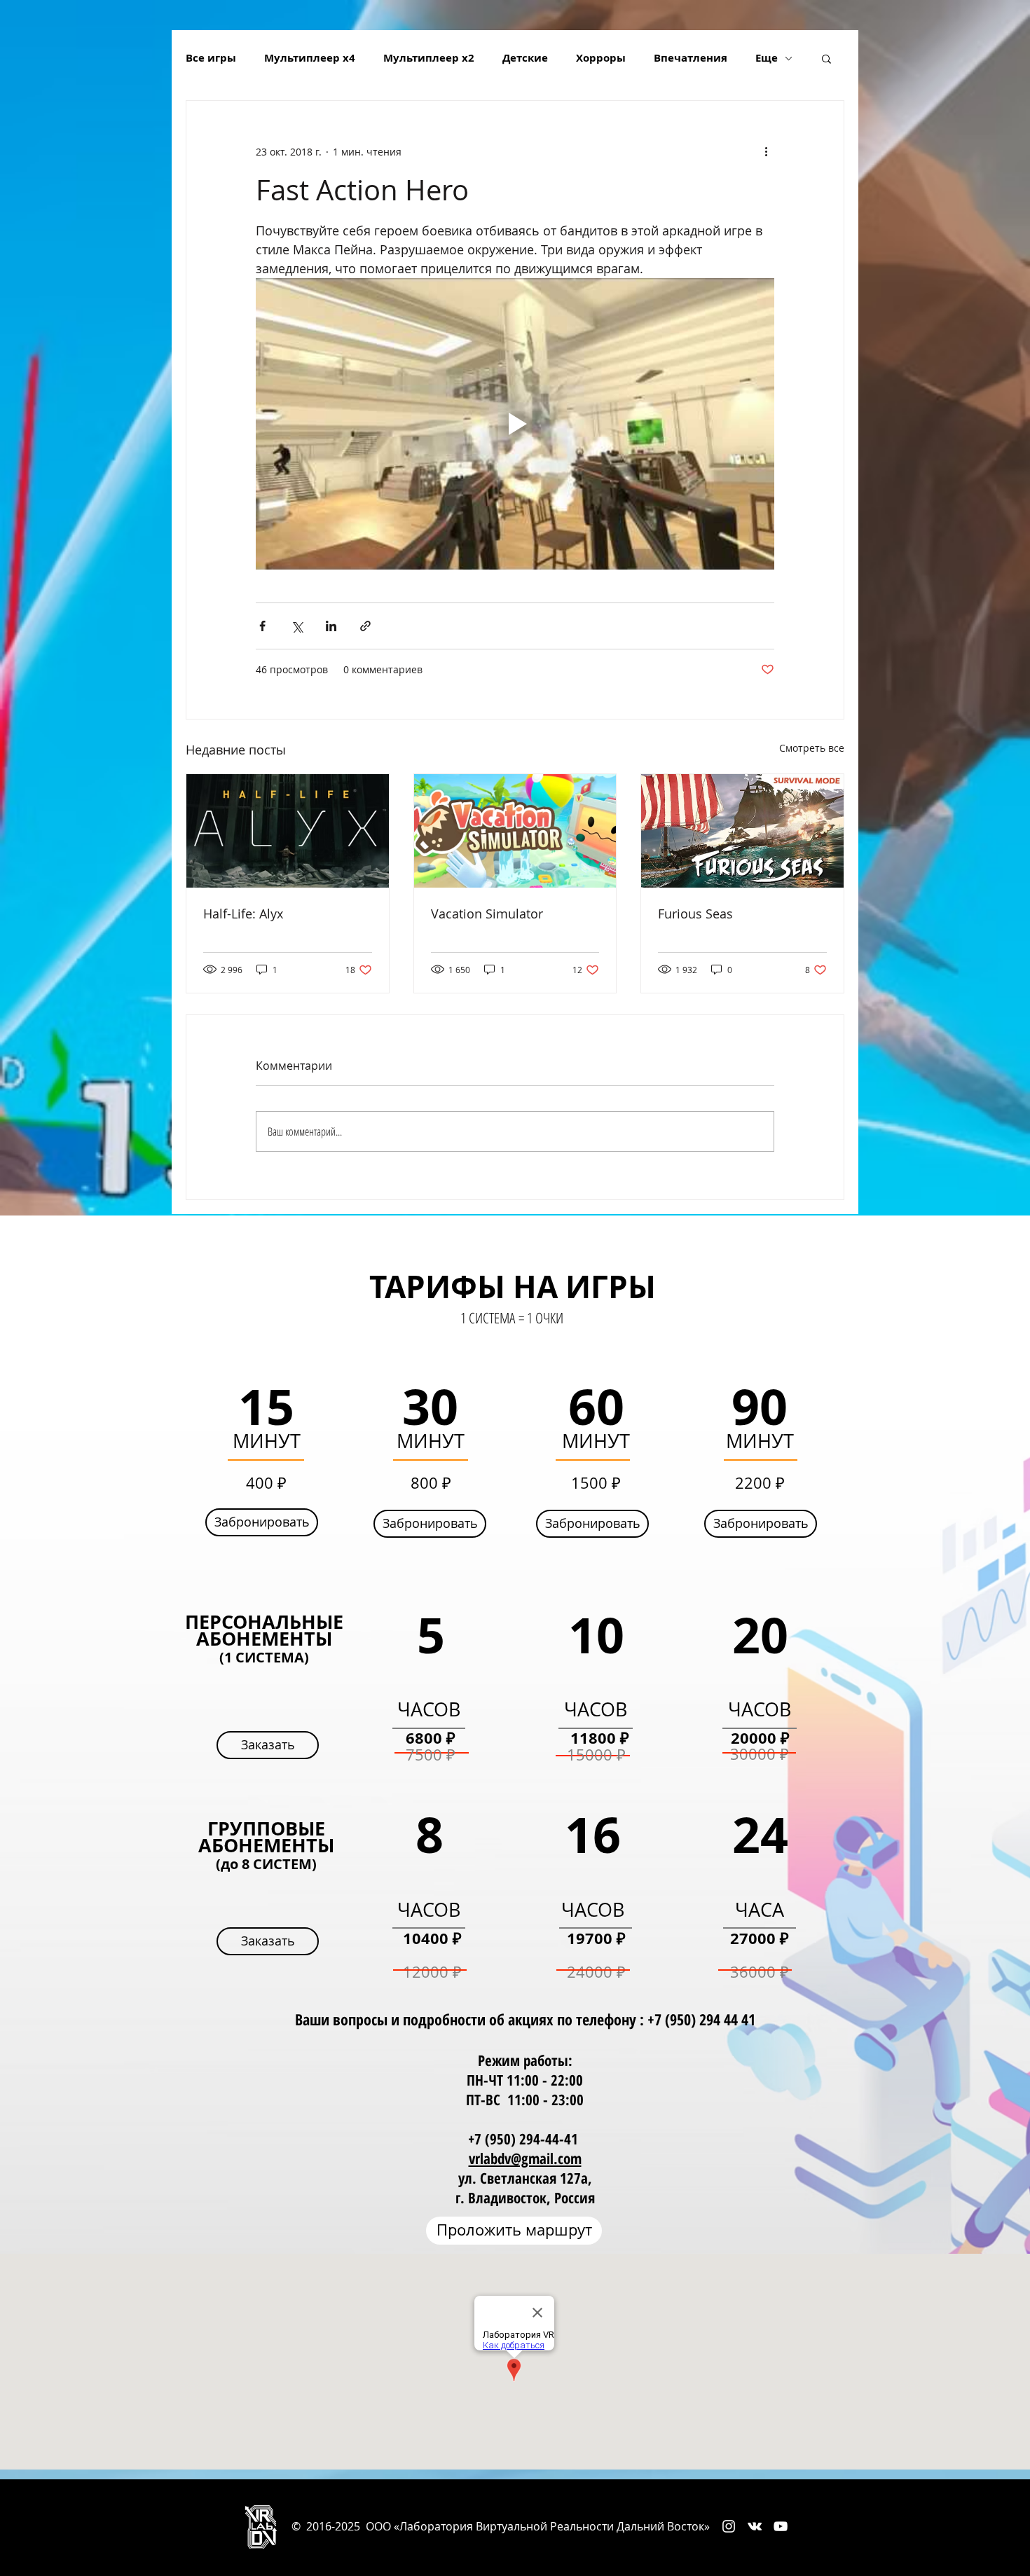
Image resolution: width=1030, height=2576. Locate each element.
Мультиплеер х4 (310, 58)
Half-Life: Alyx (243, 914)
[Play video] (515, 424)
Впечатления (691, 58)
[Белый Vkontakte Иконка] (755, 2526)
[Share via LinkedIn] (331, 626)
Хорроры (601, 58)
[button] (826, 58)
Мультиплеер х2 (429, 58)
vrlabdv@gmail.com (525, 2158)
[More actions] (766, 151)
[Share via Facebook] (262, 626)
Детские (525, 58)
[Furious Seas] (742, 831)
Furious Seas (695, 914)
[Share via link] (365, 626)
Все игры (211, 58)
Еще (767, 58)
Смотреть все (812, 748)
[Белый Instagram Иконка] (729, 2526)
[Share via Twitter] (297, 626)
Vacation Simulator (487, 914)
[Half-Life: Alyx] (288, 831)
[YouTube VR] (781, 2526)
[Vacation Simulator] (515, 831)
